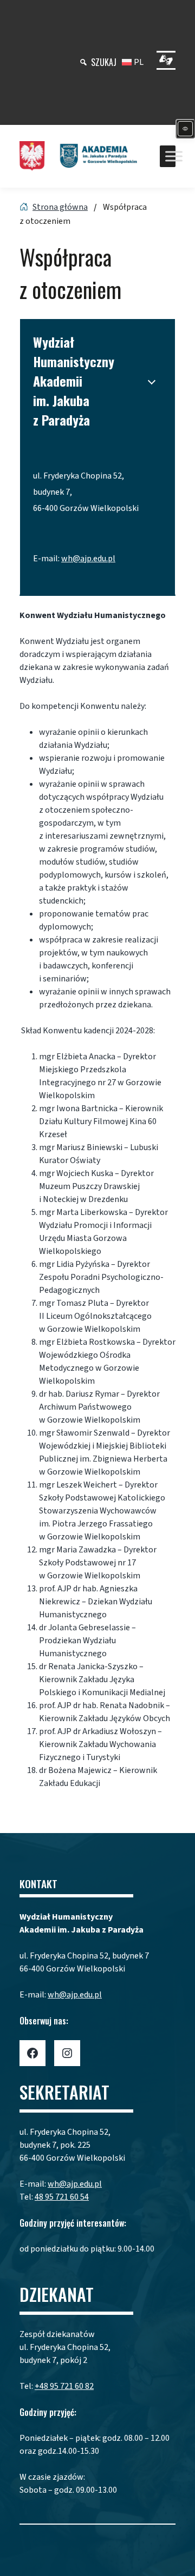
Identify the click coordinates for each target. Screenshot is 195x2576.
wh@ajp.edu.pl (88, 559)
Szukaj (104, 62)
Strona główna (60, 207)
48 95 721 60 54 (62, 2197)
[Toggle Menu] (174, 156)
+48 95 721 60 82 (64, 2386)
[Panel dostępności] (185, 129)
